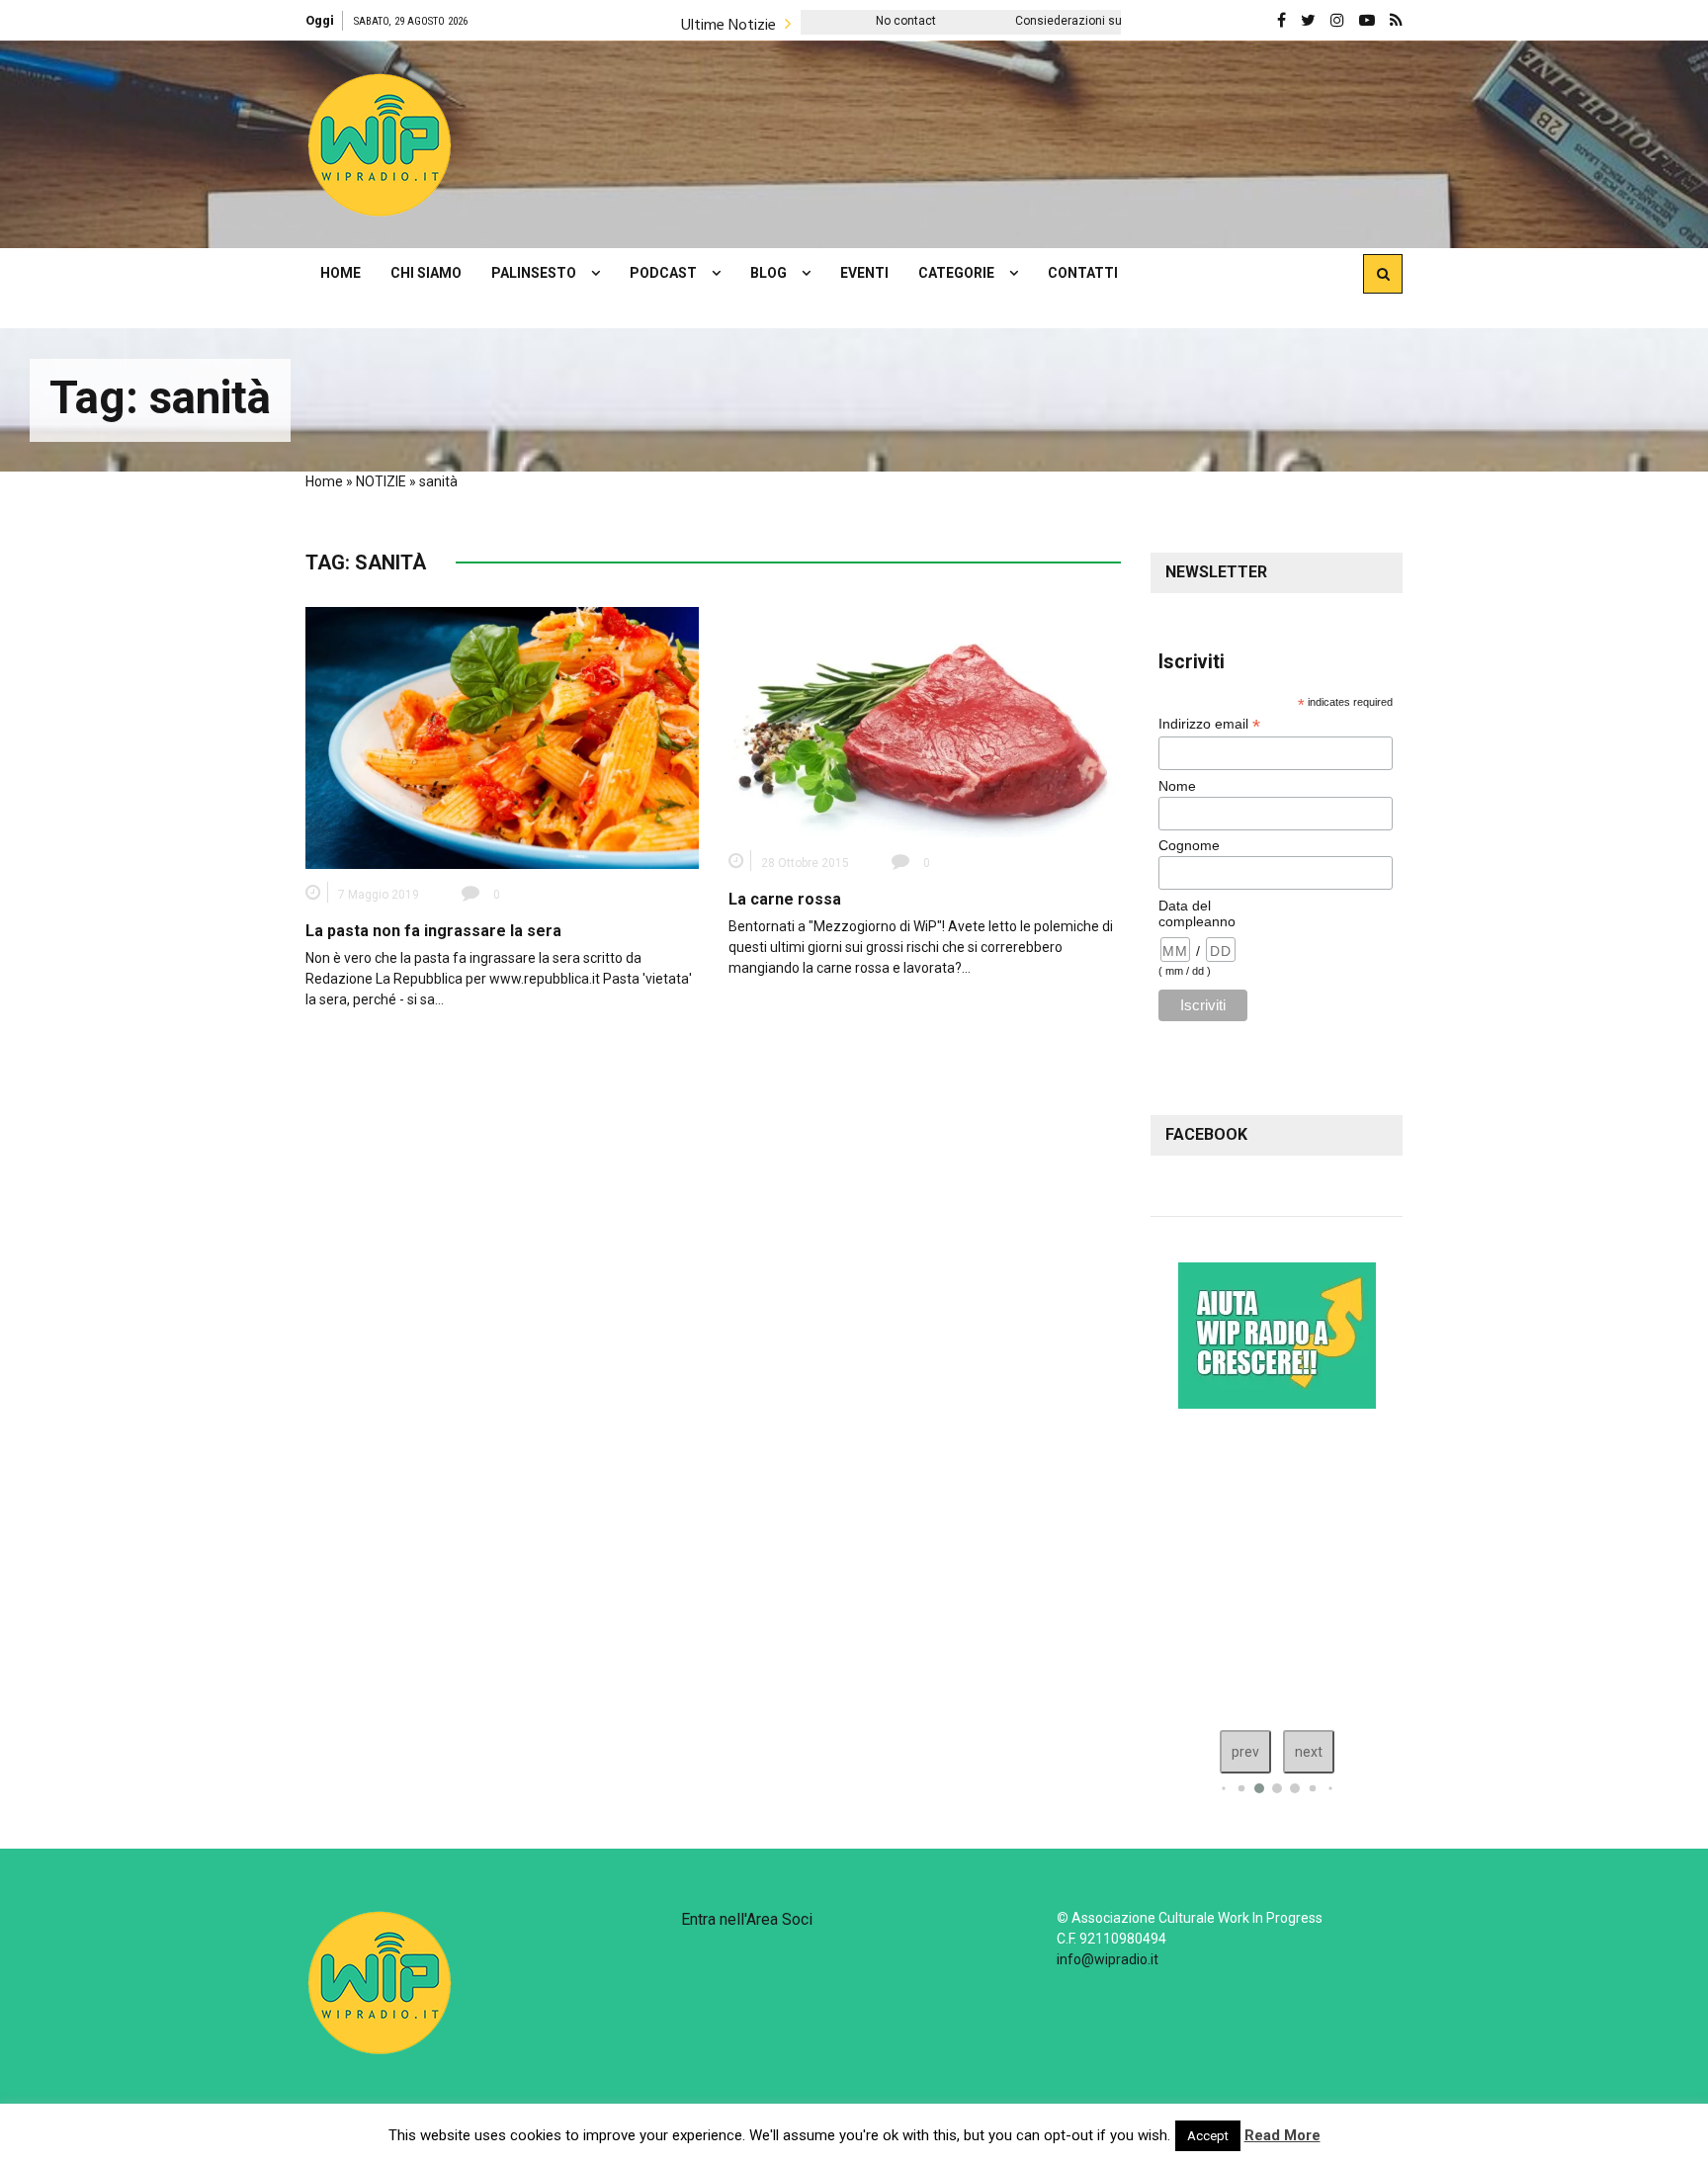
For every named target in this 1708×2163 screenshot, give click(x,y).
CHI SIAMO (426, 273)
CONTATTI (1083, 273)
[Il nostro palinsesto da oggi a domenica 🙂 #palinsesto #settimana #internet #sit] (1308, 1564)
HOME (341, 273)
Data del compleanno (1197, 913)
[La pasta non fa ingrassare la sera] (502, 736)
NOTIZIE (381, 481)
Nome (1177, 786)
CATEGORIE (956, 273)
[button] (380, 144)
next (1309, 1752)
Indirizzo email (1209, 724)
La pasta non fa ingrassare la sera (433, 931)
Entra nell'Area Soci (747, 1919)
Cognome (1189, 845)
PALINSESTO (534, 273)
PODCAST (663, 273)
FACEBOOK (1206, 1134)
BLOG (769, 273)
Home (324, 481)
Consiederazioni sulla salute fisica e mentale (1015, 21)
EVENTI (864, 273)
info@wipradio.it (1108, 1959)
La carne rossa (785, 899)
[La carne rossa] (925, 721)
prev (1245, 1752)
